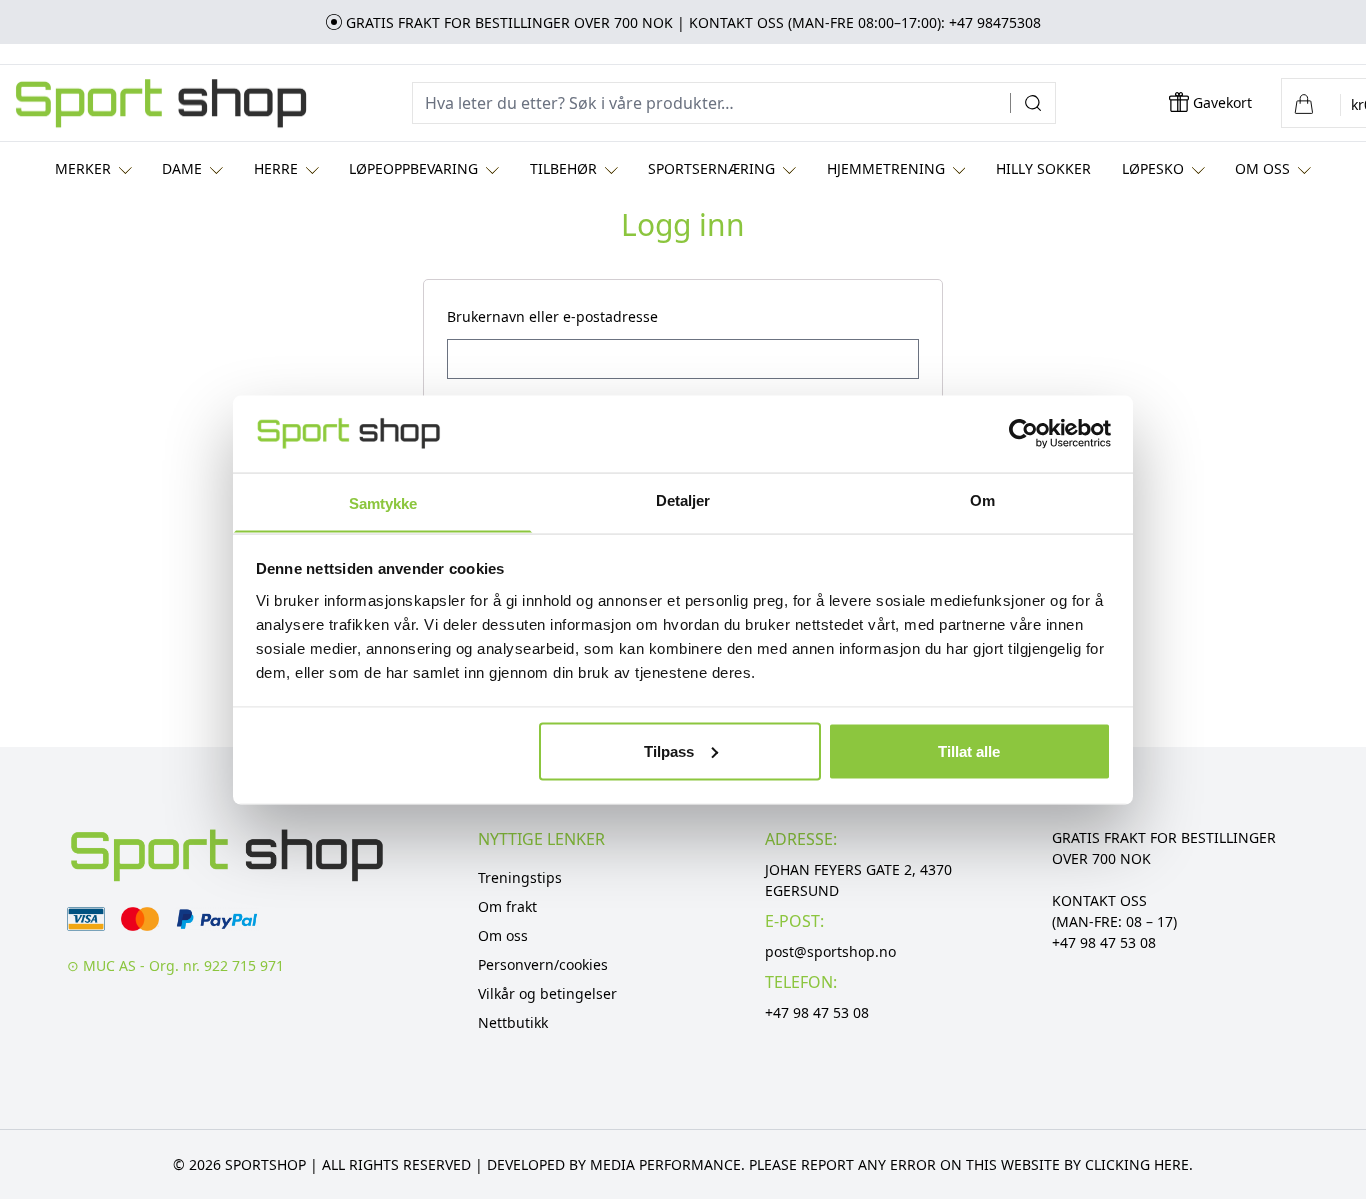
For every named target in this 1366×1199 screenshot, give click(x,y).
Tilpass (669, 750)
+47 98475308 (995, 22)
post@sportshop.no (830, 951)
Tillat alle (969, 750)
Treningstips (520, 877)
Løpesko (1153, 168)
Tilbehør (563, 168)
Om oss (1262, 168)
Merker (83, 168)
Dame (182, 168)
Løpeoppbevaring (413, 168)
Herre (276, 168)
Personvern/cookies (543, 964)
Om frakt (507, 906)
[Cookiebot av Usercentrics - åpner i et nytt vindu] (1023, 433)
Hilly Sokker (1043, 168)
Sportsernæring (711, 168)
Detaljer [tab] (683, 499)
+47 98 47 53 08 (817, 1012)
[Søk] (1040, 103)
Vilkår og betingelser (547, 993)
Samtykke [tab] (383, 502)
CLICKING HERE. (1139, 1164)
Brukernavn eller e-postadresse (558, 316)
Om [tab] (982, 499)
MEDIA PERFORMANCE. (667, 1164)
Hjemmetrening (886, 168)
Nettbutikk (513, 1022)
